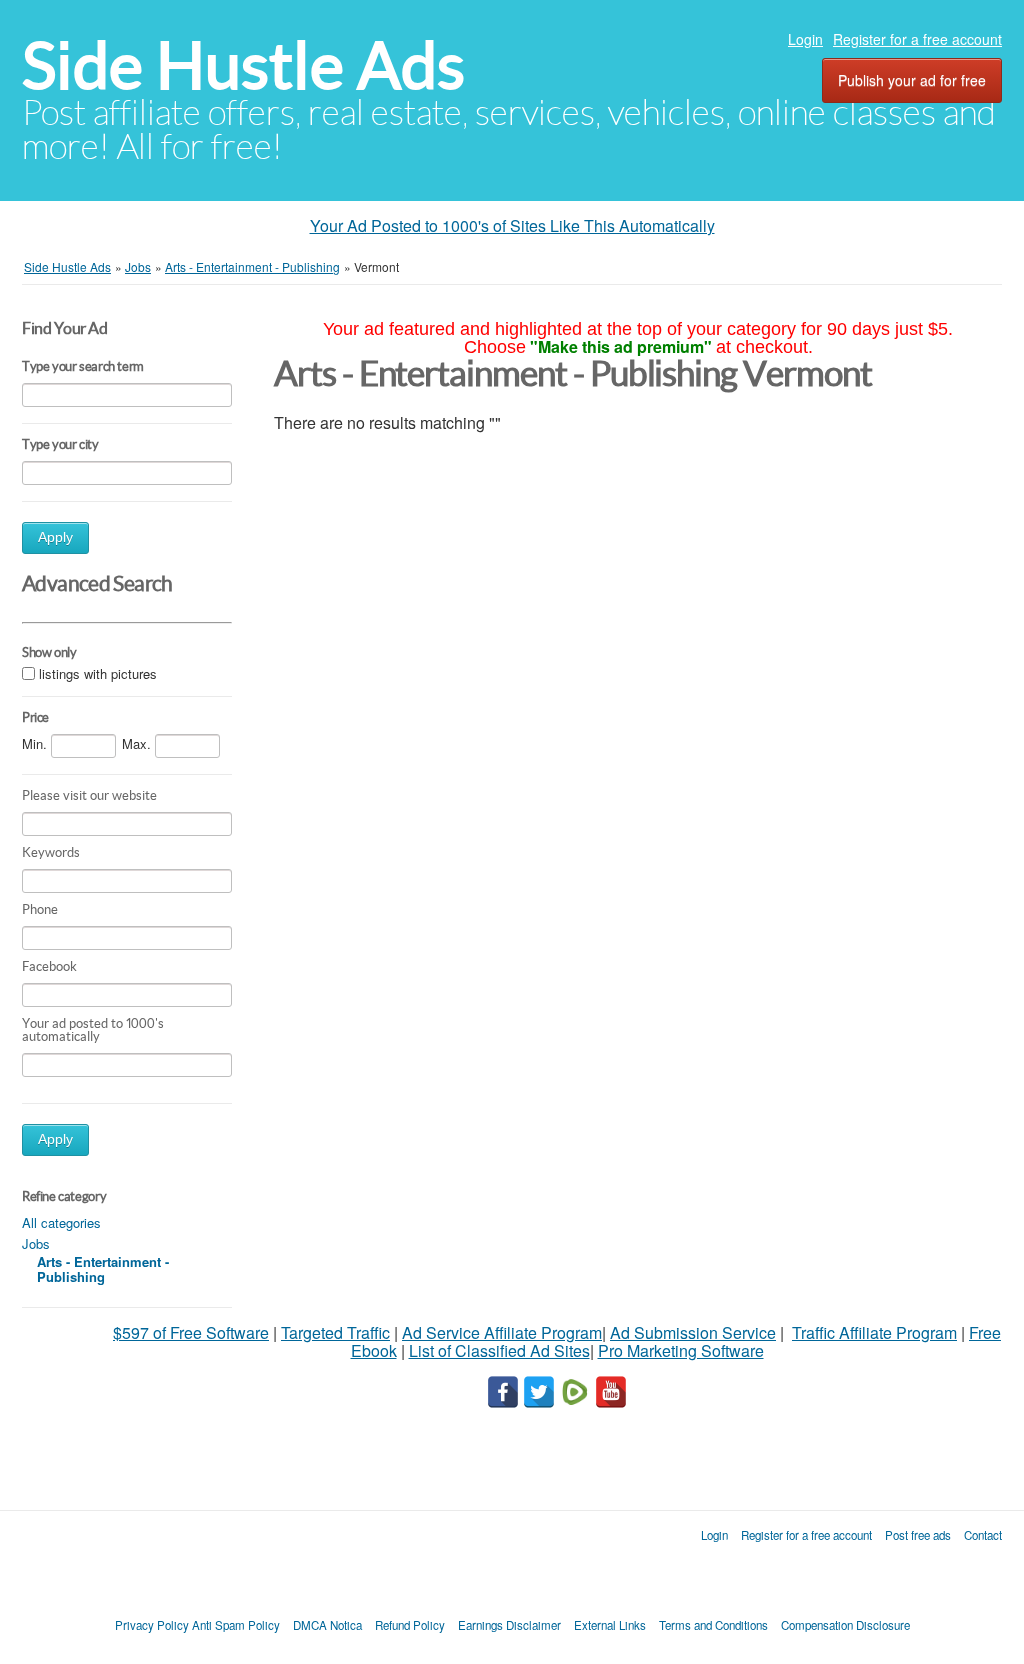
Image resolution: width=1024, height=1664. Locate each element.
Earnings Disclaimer (509, 1625)
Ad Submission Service (693, 1332)
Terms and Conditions (713, 1625)
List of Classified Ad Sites (499, 1350)
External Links (610, 1625)
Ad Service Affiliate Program (502, 1332)
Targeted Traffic (335, 1332)
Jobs (36, 1243)
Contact (983, 1535)
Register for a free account (917, 39)
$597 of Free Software (191, 1332)
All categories (61, 1222)
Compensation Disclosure (845, 1625)
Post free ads (918, 1535)
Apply (55, 537)
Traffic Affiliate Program (874, 1332)
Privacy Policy (152, 1625)
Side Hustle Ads (243, 65)
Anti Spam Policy (236, 1625)
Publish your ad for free (912, 80)
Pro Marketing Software (681, 1350)
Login (805, 39)
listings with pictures (98, 673)
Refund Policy (410, 1625)
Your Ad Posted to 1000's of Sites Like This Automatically (512, 225)
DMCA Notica (327, 1625)
